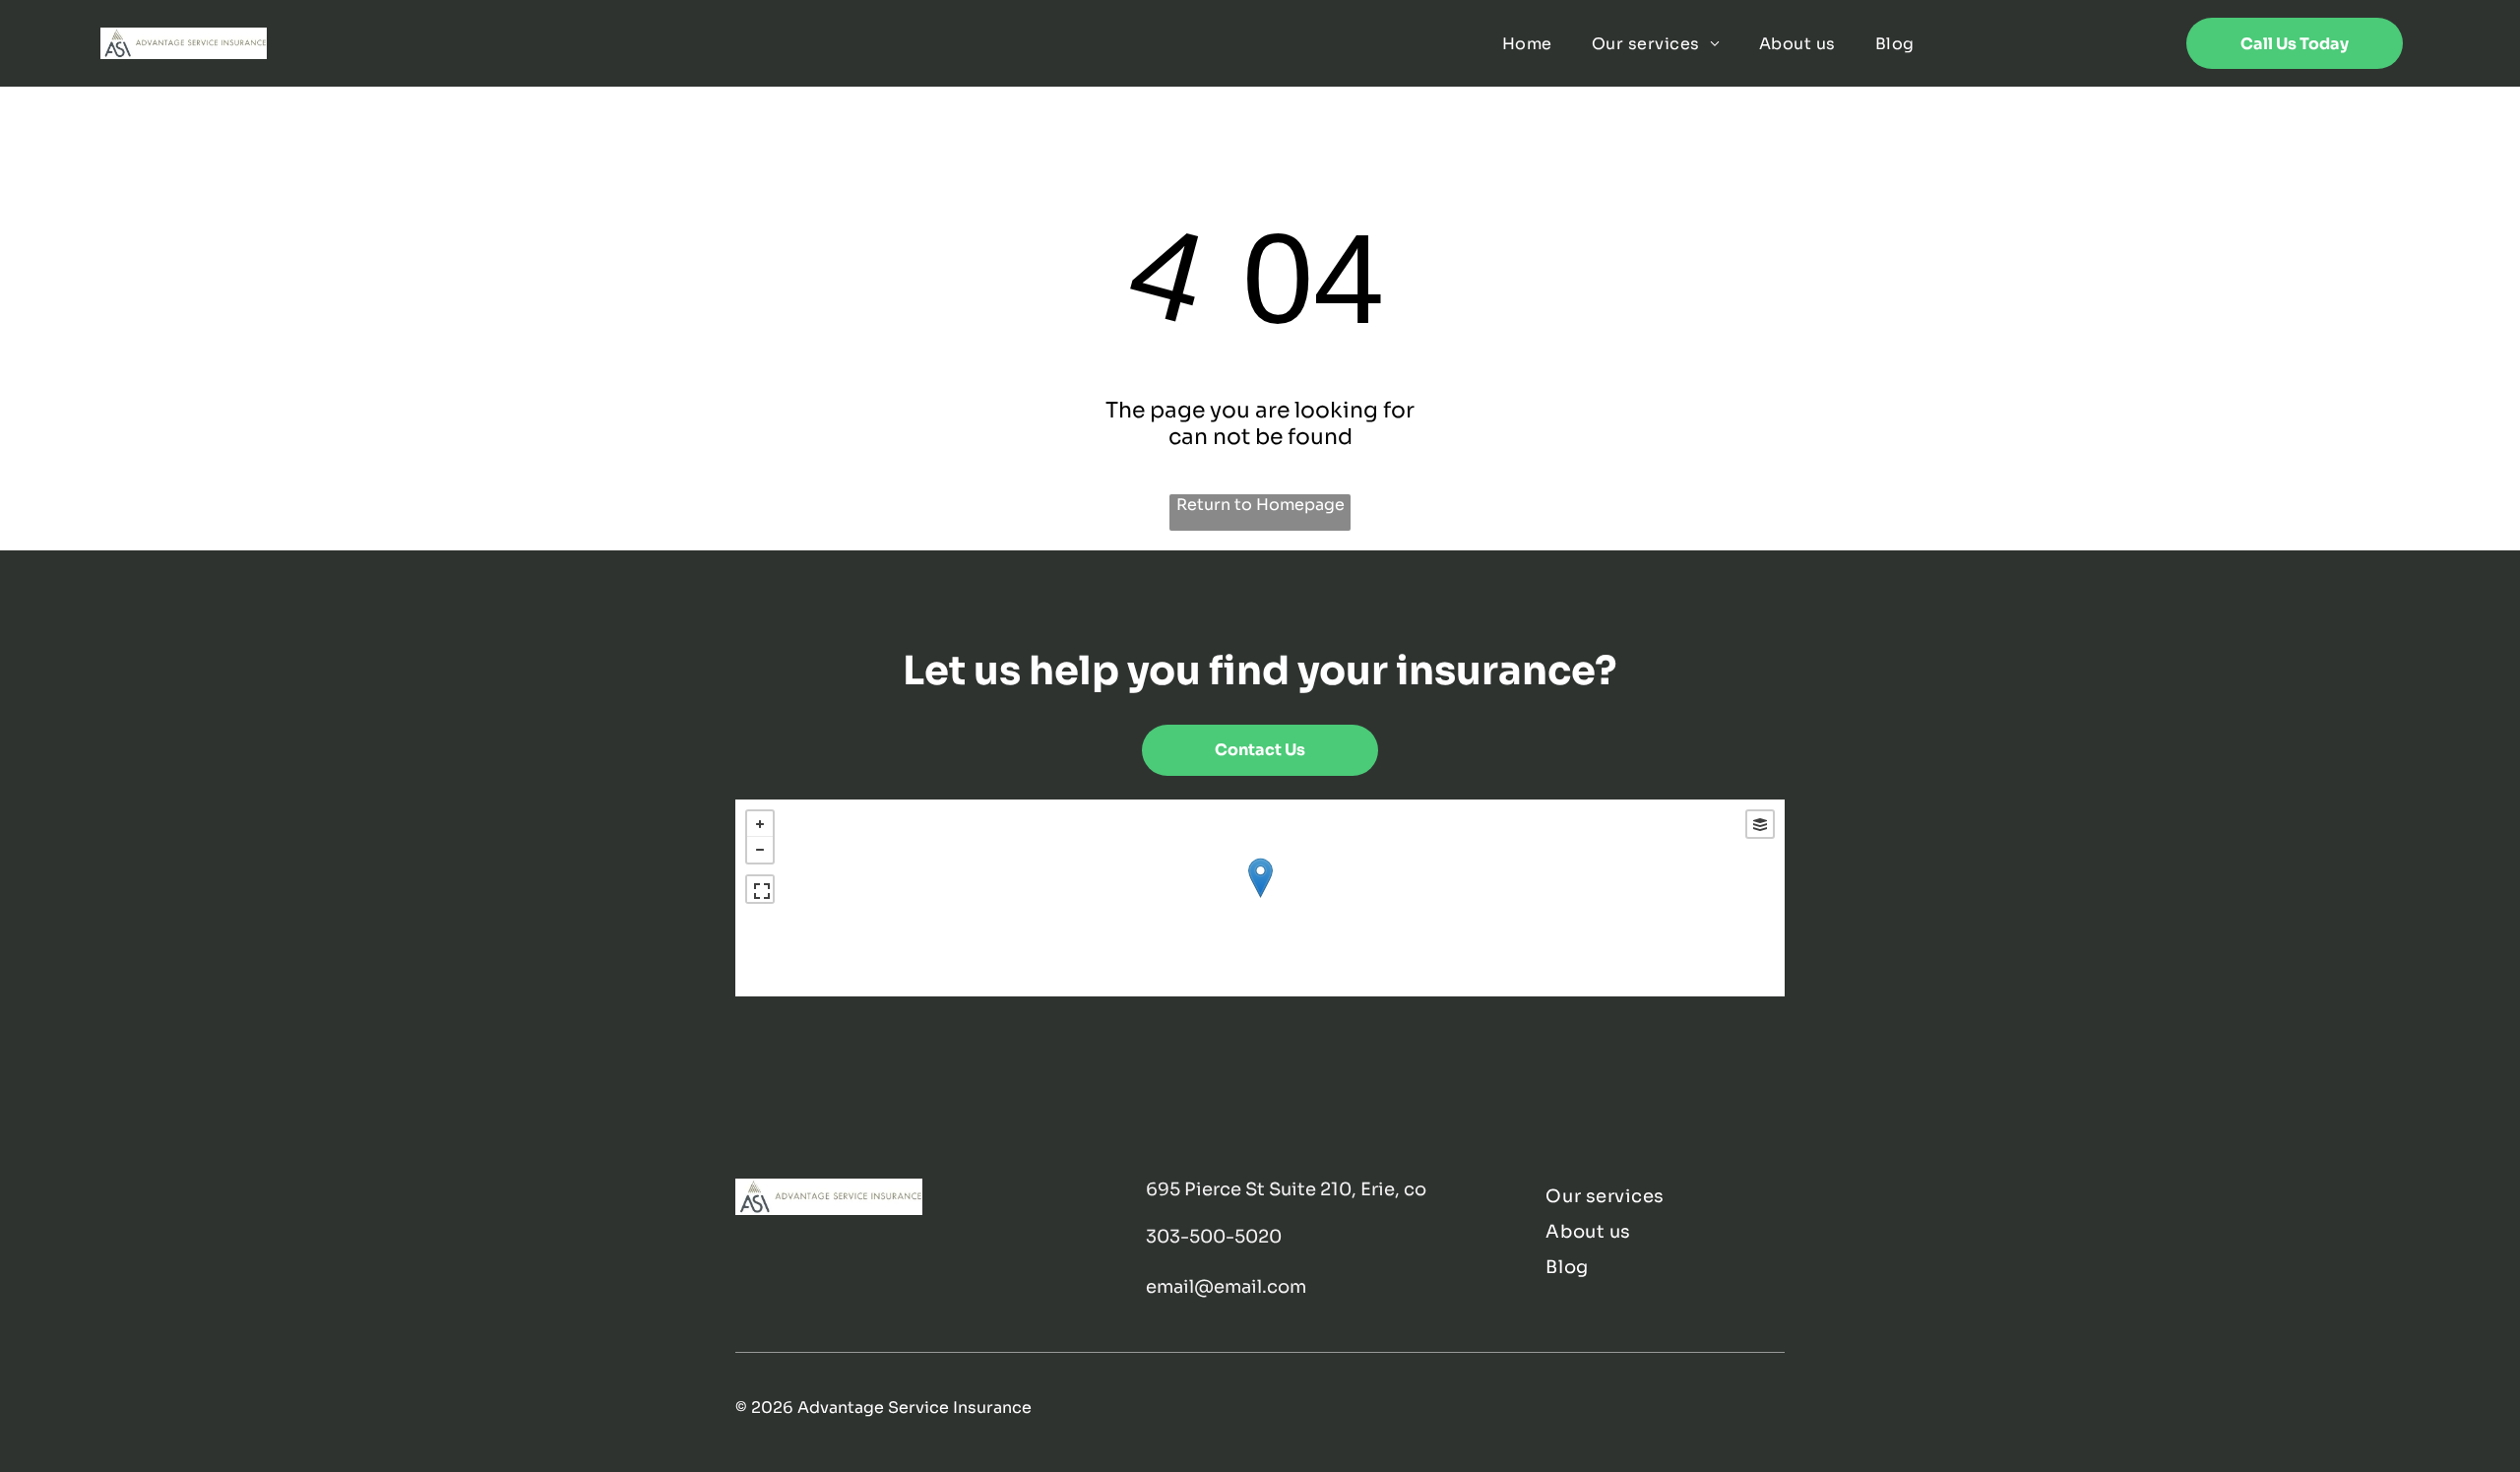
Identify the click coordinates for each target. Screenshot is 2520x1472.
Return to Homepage (1260, 505)
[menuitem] (1527, 43)
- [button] (760, 850)
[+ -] (1260, 898)
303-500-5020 (1214, 1237)
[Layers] (1760, 824)
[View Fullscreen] (760, 889)
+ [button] (760, 824)
